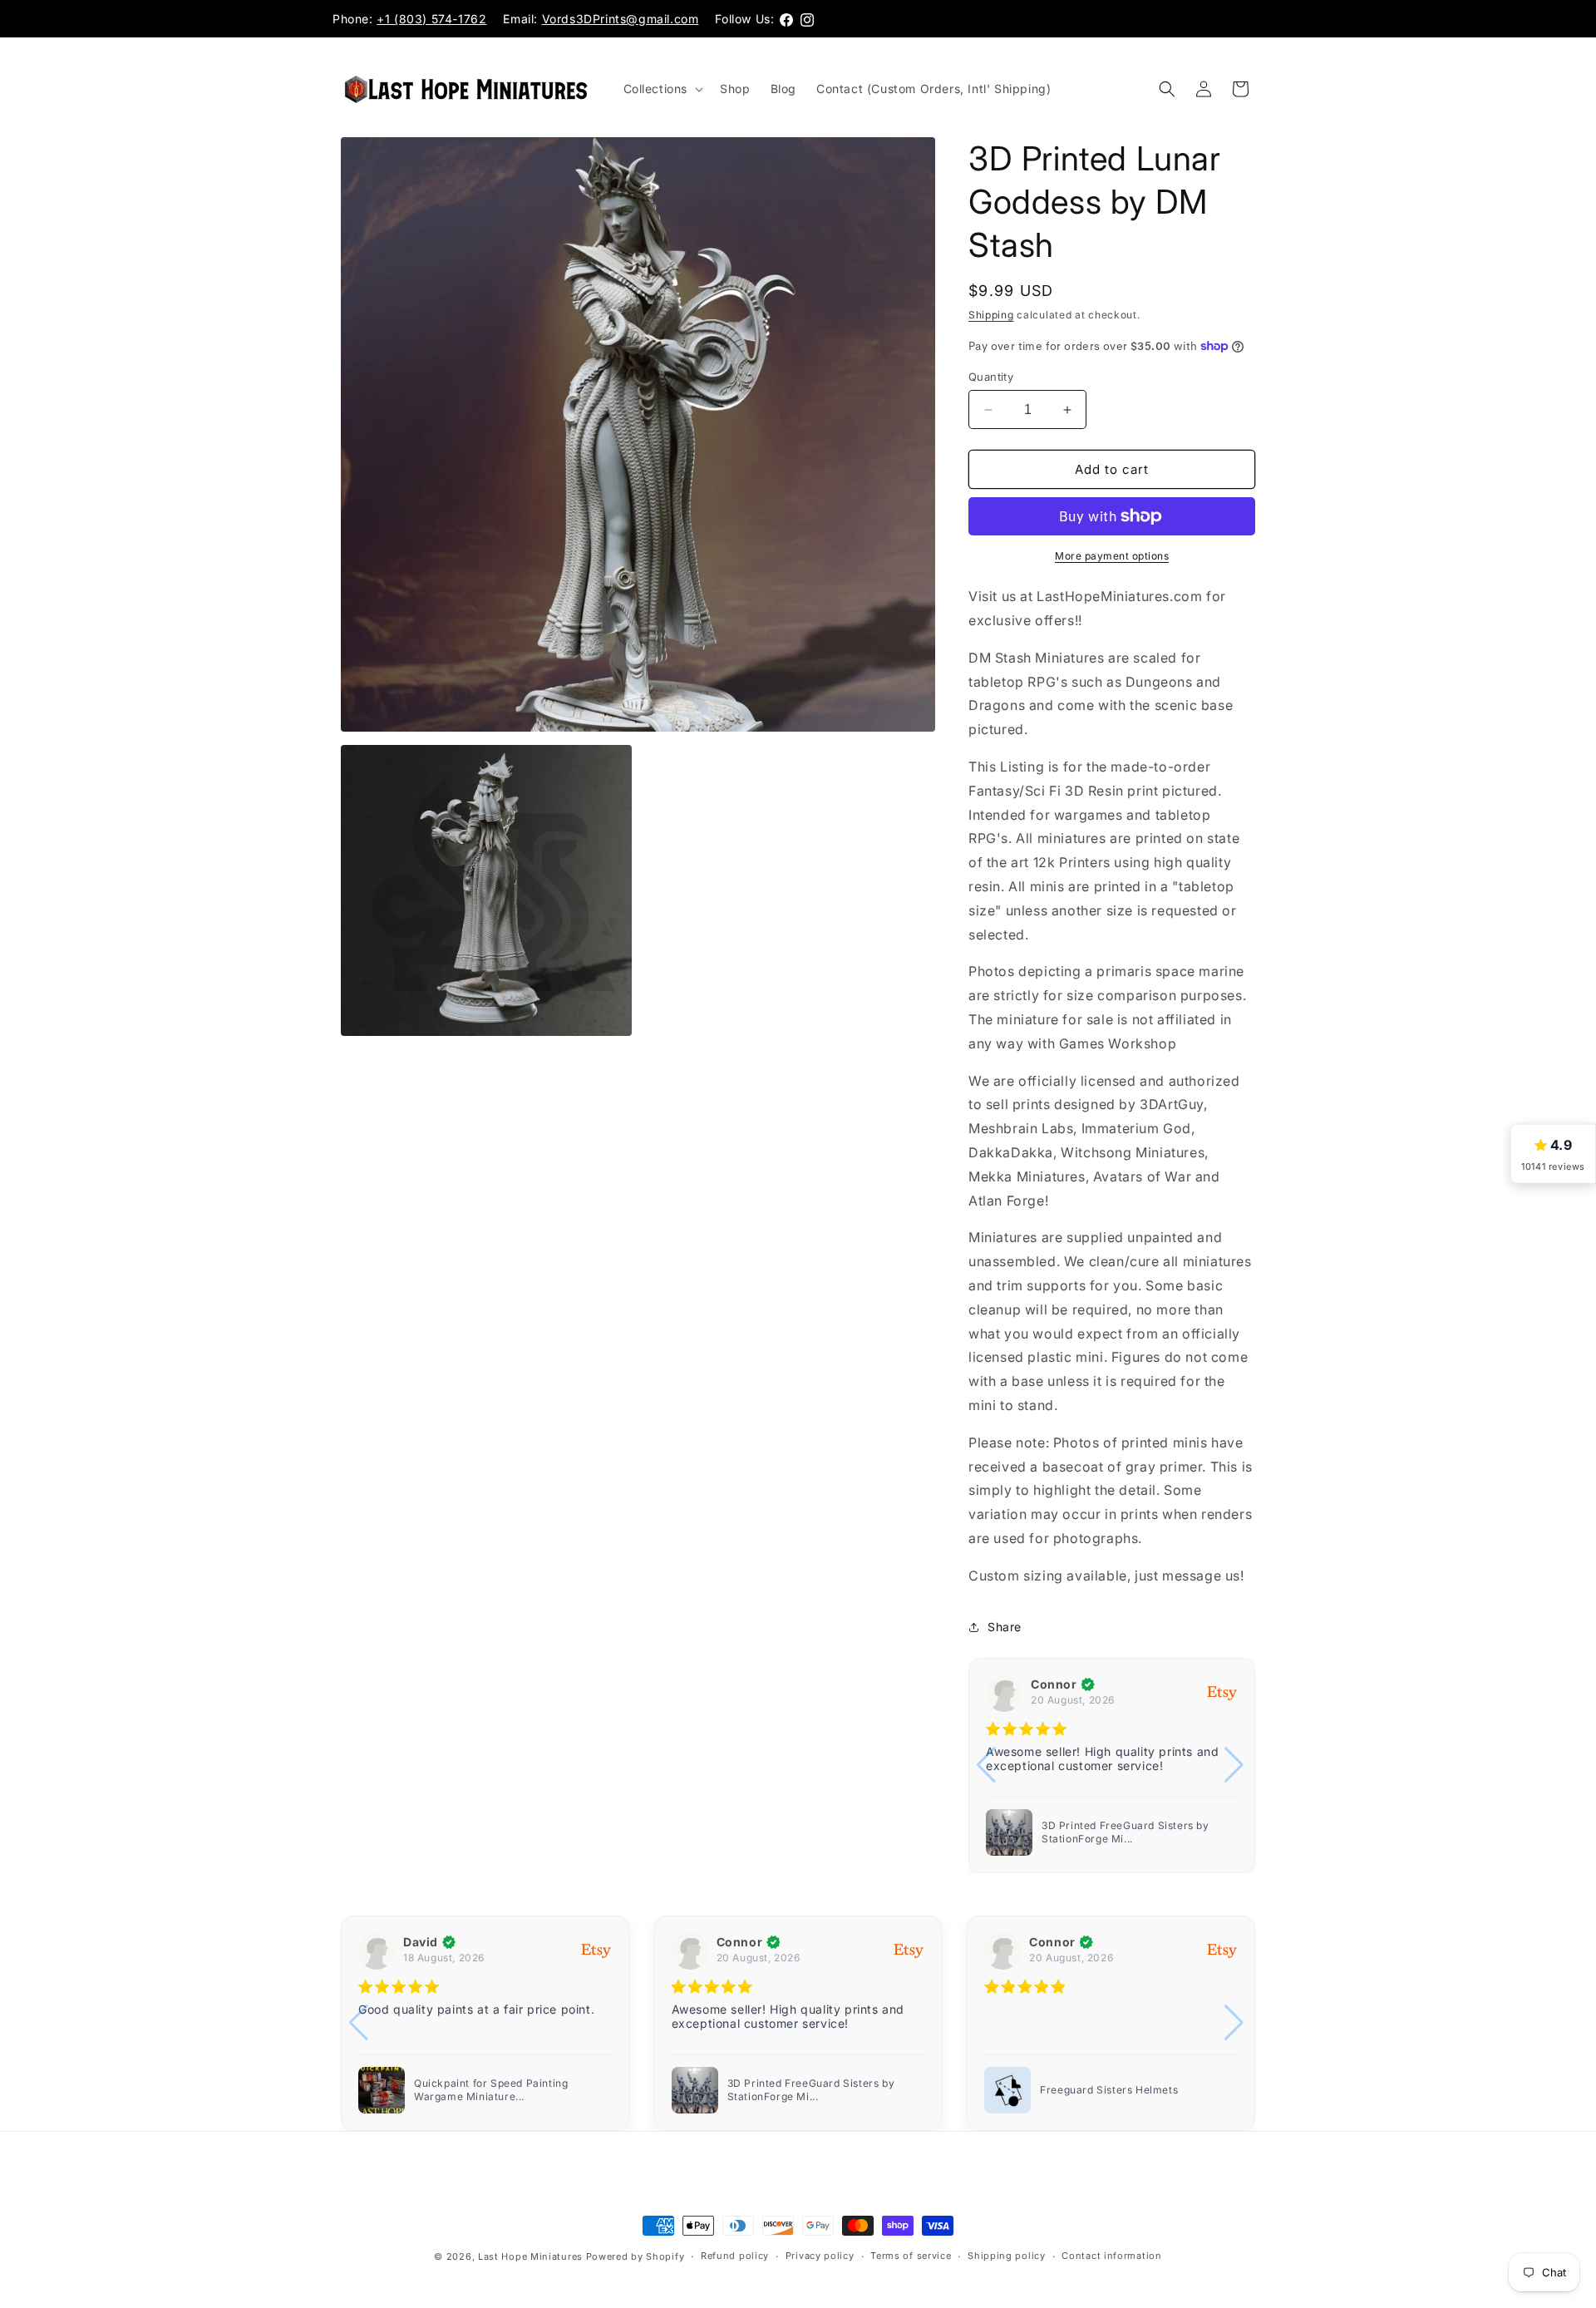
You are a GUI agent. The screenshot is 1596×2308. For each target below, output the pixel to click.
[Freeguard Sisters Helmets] (1009, 1832)
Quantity (991, 377)
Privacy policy (820, 2256)
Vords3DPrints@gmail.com (621, 19)
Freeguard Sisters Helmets (1111, 1832)
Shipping (991, 315)
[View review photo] (1007, 2090)
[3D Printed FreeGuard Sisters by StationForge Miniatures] (382, 2090)
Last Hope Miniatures (530, 2256)
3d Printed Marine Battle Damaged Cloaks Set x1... (1129, 2090)
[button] (662, 89)
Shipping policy (1007, 2256)
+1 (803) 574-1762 (431, 19)
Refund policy (735, 2256)
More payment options (1112, 556)
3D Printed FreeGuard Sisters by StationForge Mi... (498, 2090)
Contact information (1111, 2256)
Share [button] (1005, 1627)
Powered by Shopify (635, 2256)
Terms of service (911, 2256)
